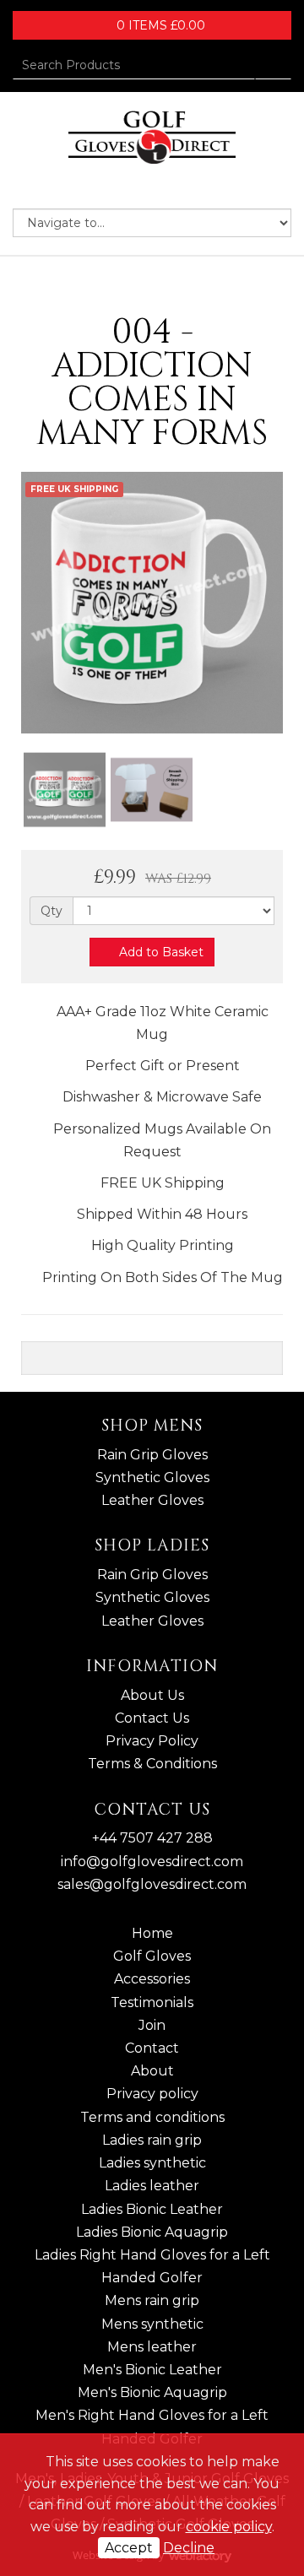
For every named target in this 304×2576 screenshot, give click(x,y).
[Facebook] (109, 187)
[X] (138, 187)
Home (152, 1933)
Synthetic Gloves (152, 1477)
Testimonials (152, 2002)
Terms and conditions (152, 2117)
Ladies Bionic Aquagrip (152, 2232)
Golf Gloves (152, 1956)
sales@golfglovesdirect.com (152, 1884)
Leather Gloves (152, 1500)
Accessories (152, 1979)
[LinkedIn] (166, 187)
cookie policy (229, 2527)
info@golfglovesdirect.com (152, 1862)
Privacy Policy (152, 1741)
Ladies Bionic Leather (152, 2209)
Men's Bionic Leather (152, 2370)
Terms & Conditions (152, 1764)
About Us (152, 1695)
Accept (129, 2548)
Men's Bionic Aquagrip (152, 2392)
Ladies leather (152, 2186)
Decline (189, 2548)
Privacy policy (152, 2094)
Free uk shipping (74, 489)
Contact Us (152, 1718)
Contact (152, 2048)
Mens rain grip (152, 2300)
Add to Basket (160, 952)
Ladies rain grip (152, 2140)
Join (152, 2025)
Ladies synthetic (152, 2163)
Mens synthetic (152, 2324)
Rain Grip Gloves (152, 1455)
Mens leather (152, 2347)
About (152, 2071)
